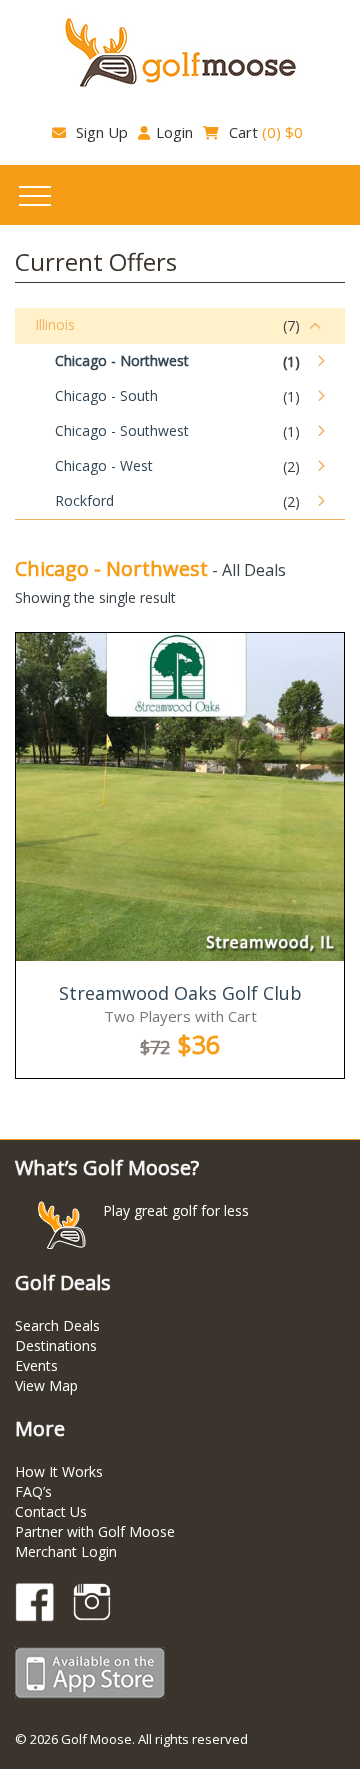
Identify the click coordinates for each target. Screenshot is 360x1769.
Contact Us (51, 1511)
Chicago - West (104, 465)
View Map (46, 1385)
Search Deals (57, 1325)
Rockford (84, 500)
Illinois (55, 324)
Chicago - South (106, 395)
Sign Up (100, 132)
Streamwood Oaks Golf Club (180, 993)
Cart (264, 132)
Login (174, 132)
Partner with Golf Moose (95, 1531)
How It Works (59, 1471)
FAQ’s (33, 1491)
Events (36, 1365)
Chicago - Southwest (122, 430)
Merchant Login (66, 1551)
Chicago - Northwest (122, 360)
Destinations (56, 1345)
